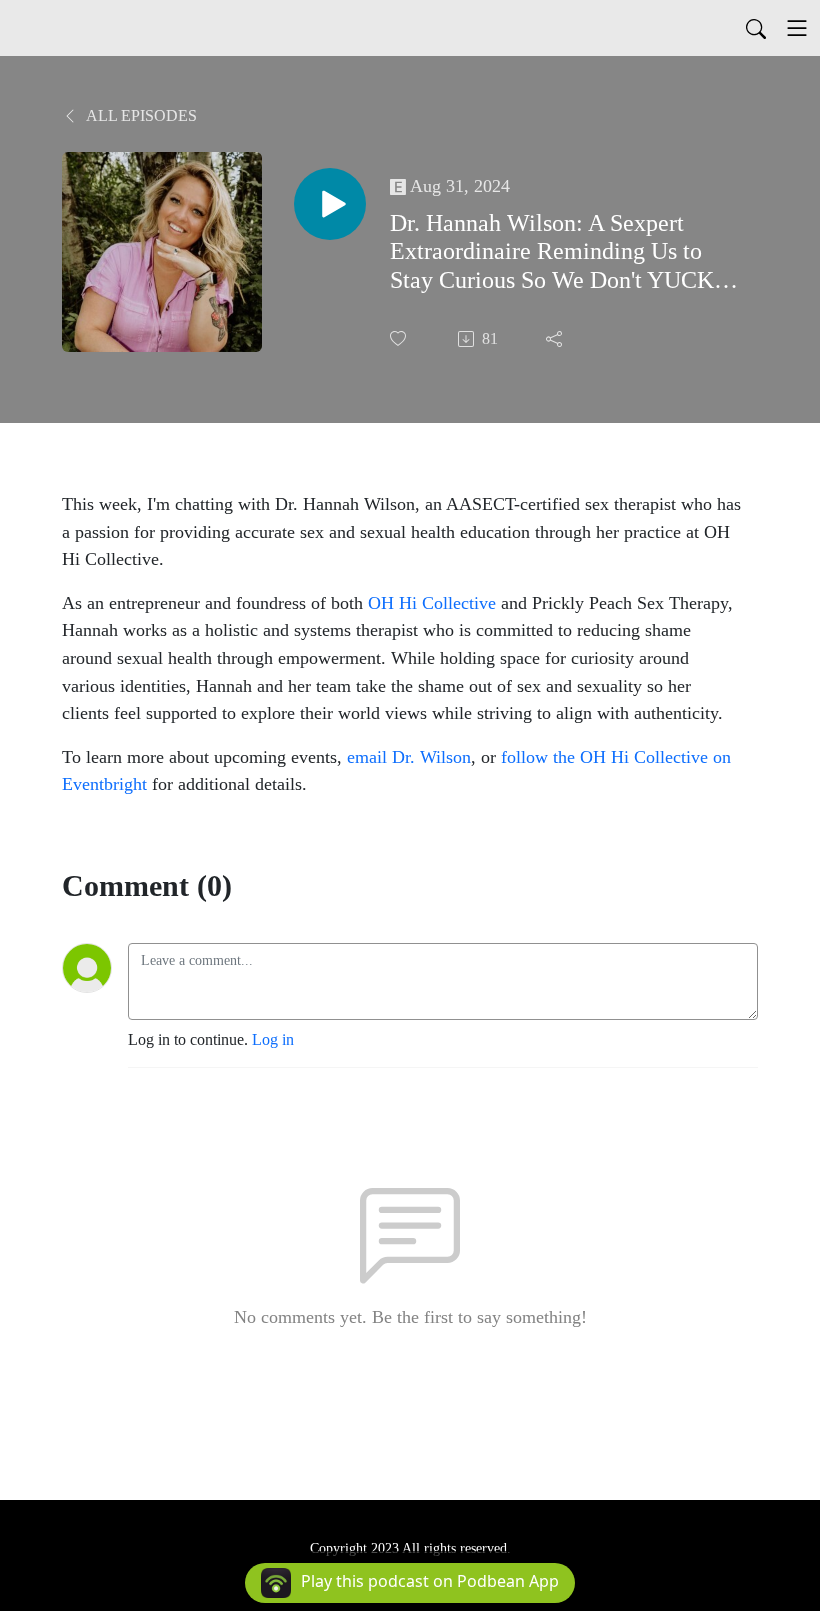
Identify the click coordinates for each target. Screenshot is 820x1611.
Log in (273, 1039)
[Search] (756, 28)
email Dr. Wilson (409, 757)
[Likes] (400, 338)
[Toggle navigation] (797, 28)
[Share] (556, 339)
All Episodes (140, 115)
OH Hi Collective (432, 603)
